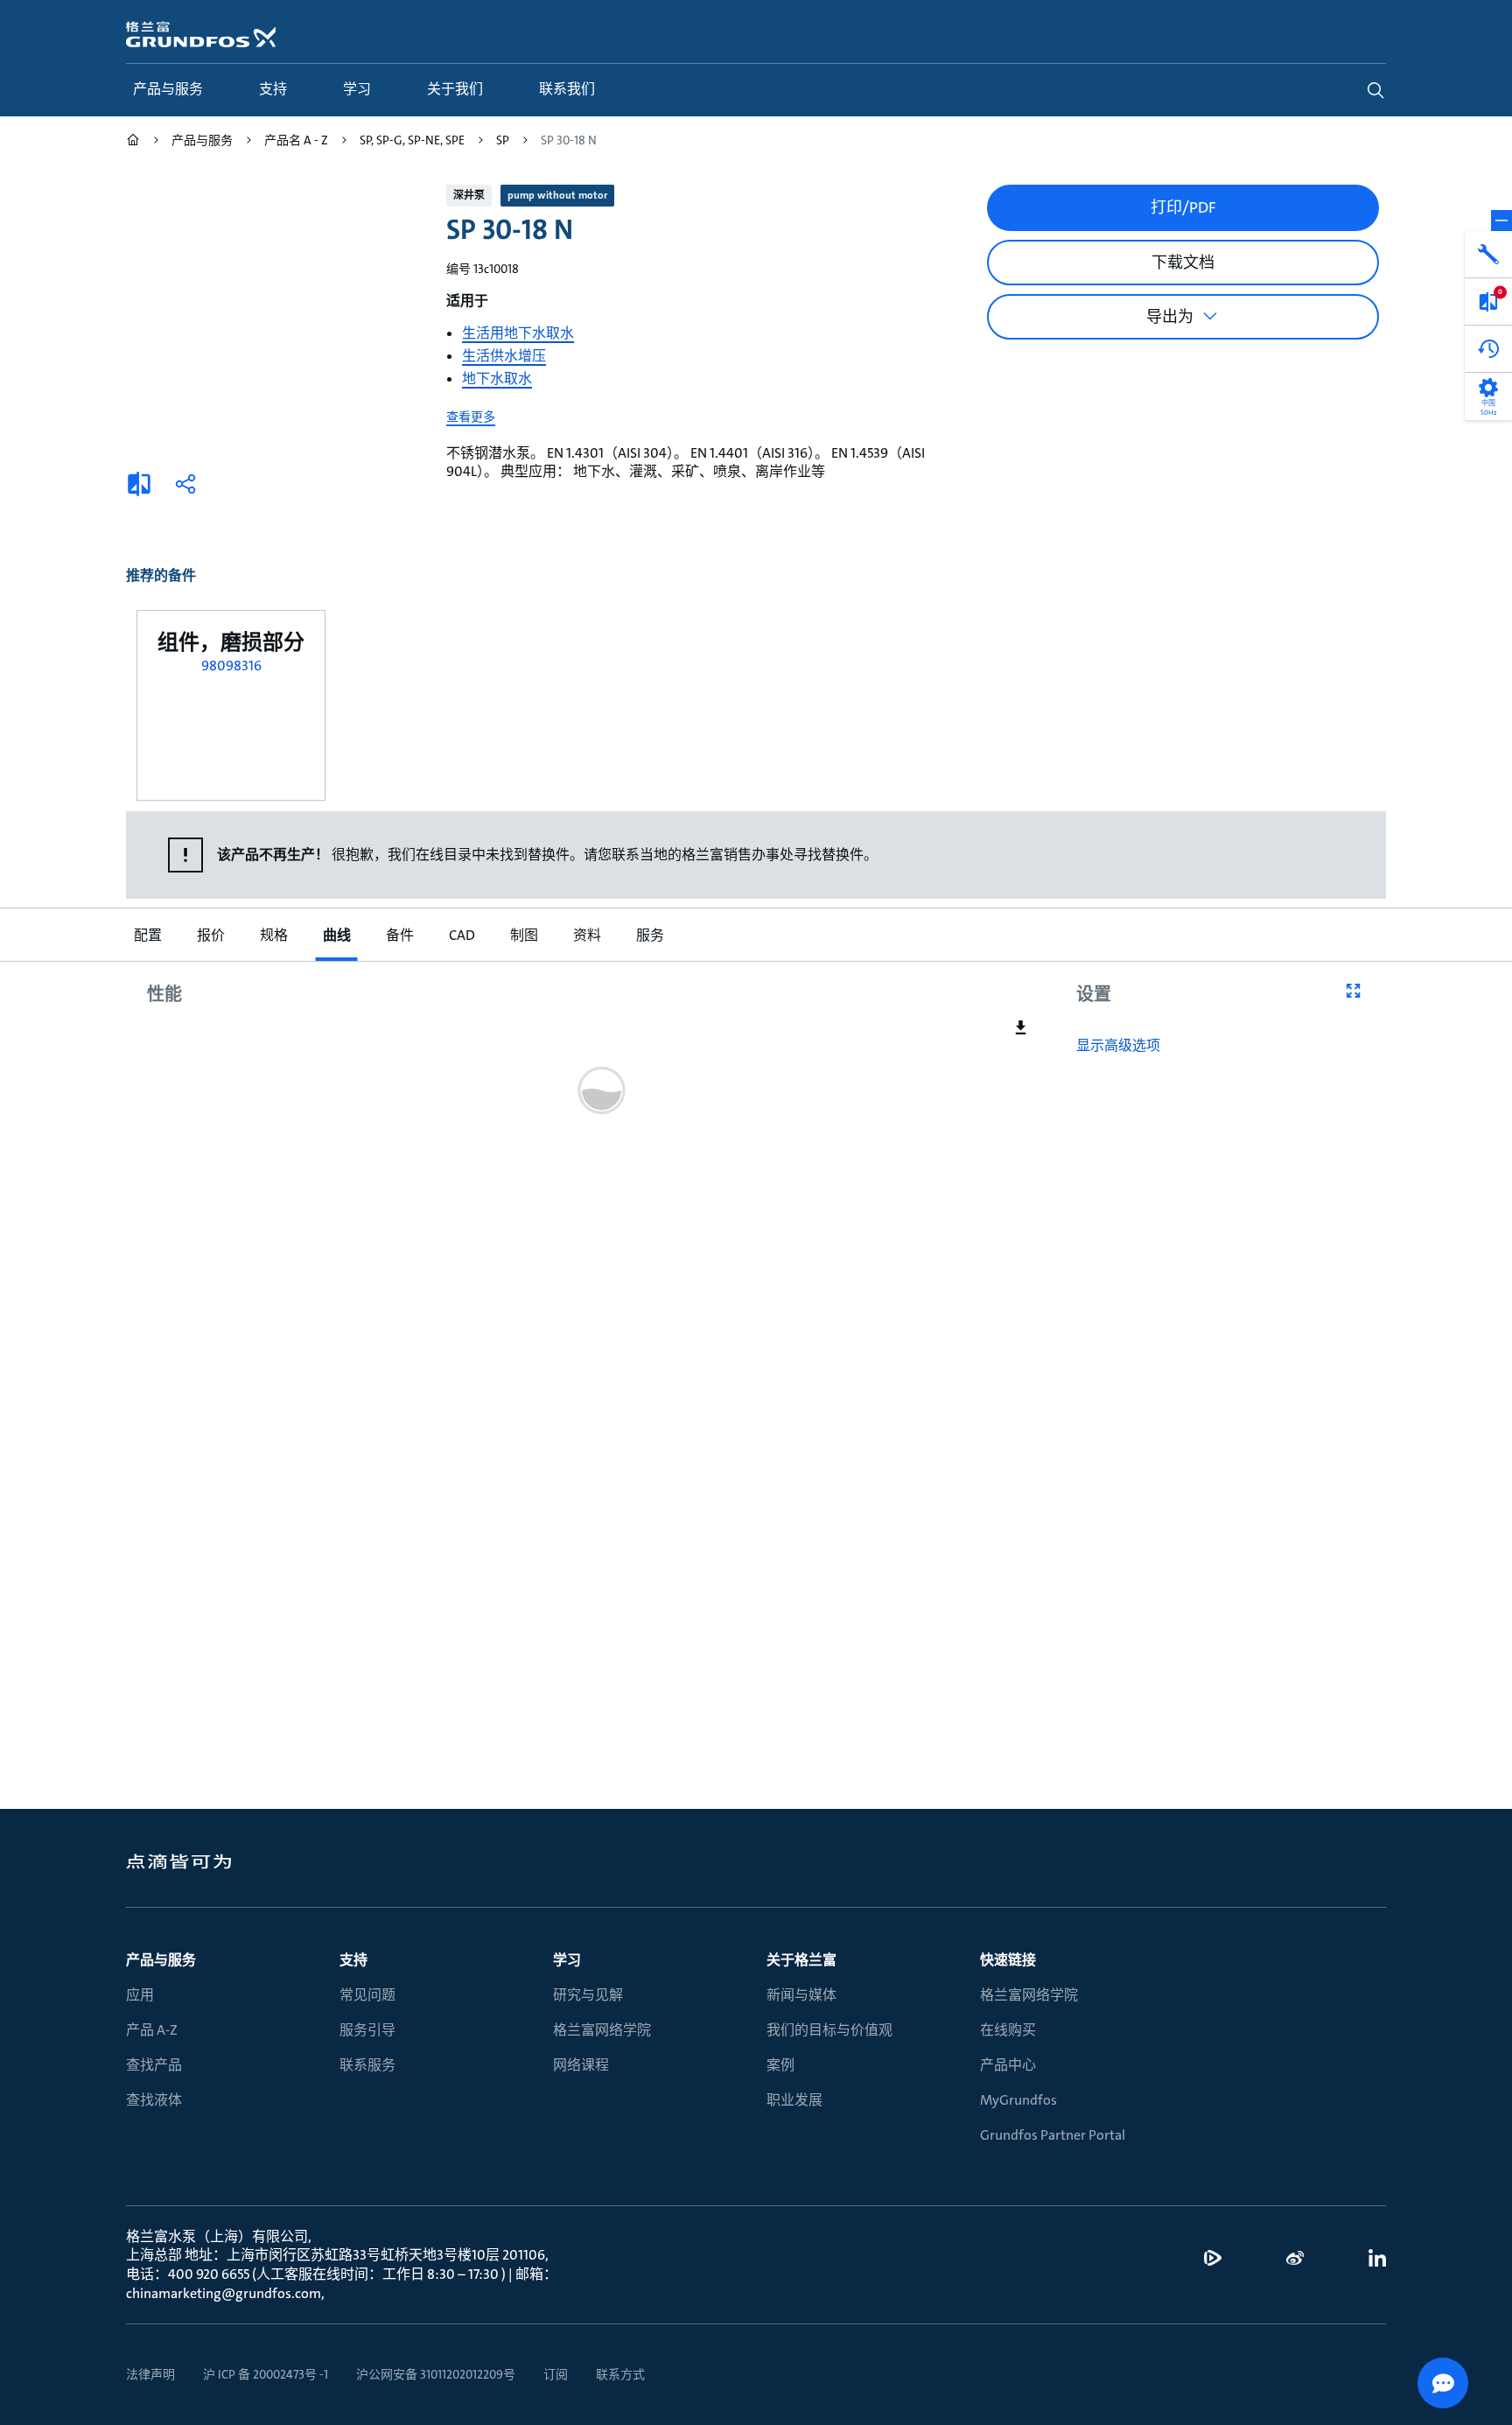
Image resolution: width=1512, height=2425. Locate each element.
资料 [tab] (586, 935)
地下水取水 (497, 378)
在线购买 (1008, 2030)
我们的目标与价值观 (829, 2030)
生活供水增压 (504, 356)
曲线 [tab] (336, 935)
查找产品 (154, 2065)
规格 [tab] (273, 935)
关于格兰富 (801, 1960)
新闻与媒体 (801, 1995)
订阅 (556, 2374)
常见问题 (367, 1995)
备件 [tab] (399, 935)
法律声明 (150, 2374)
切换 (1501, 221)
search (1375, 90)
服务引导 (367, 2030)
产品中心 (1008, 2065)
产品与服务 (161, 1960)
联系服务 (367, 2065)
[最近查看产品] (1488, 349)
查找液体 (154, 2100)
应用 (140, 1995)
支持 (353, 1960)
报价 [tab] (210, 935)
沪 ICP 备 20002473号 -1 (266, 2374)
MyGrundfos (1018, 2100)
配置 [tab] (147, 935)
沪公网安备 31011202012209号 (436, 2374)
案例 (780, 2065)
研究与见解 (588, 1995)
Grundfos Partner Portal (1053, 2135)
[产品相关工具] (1488, 255)
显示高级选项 (1118, 1046)
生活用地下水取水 (518, 333)
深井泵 (469, 195)
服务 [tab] (649, 935)
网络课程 (581, 2065)
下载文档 (1183, 263)
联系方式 (620, 2374)
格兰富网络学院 (602, 2030)
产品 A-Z (152, 2030)
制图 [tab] (523, 935)
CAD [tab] (461, 935)
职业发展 (794, 2100)
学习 (567, 1960)
